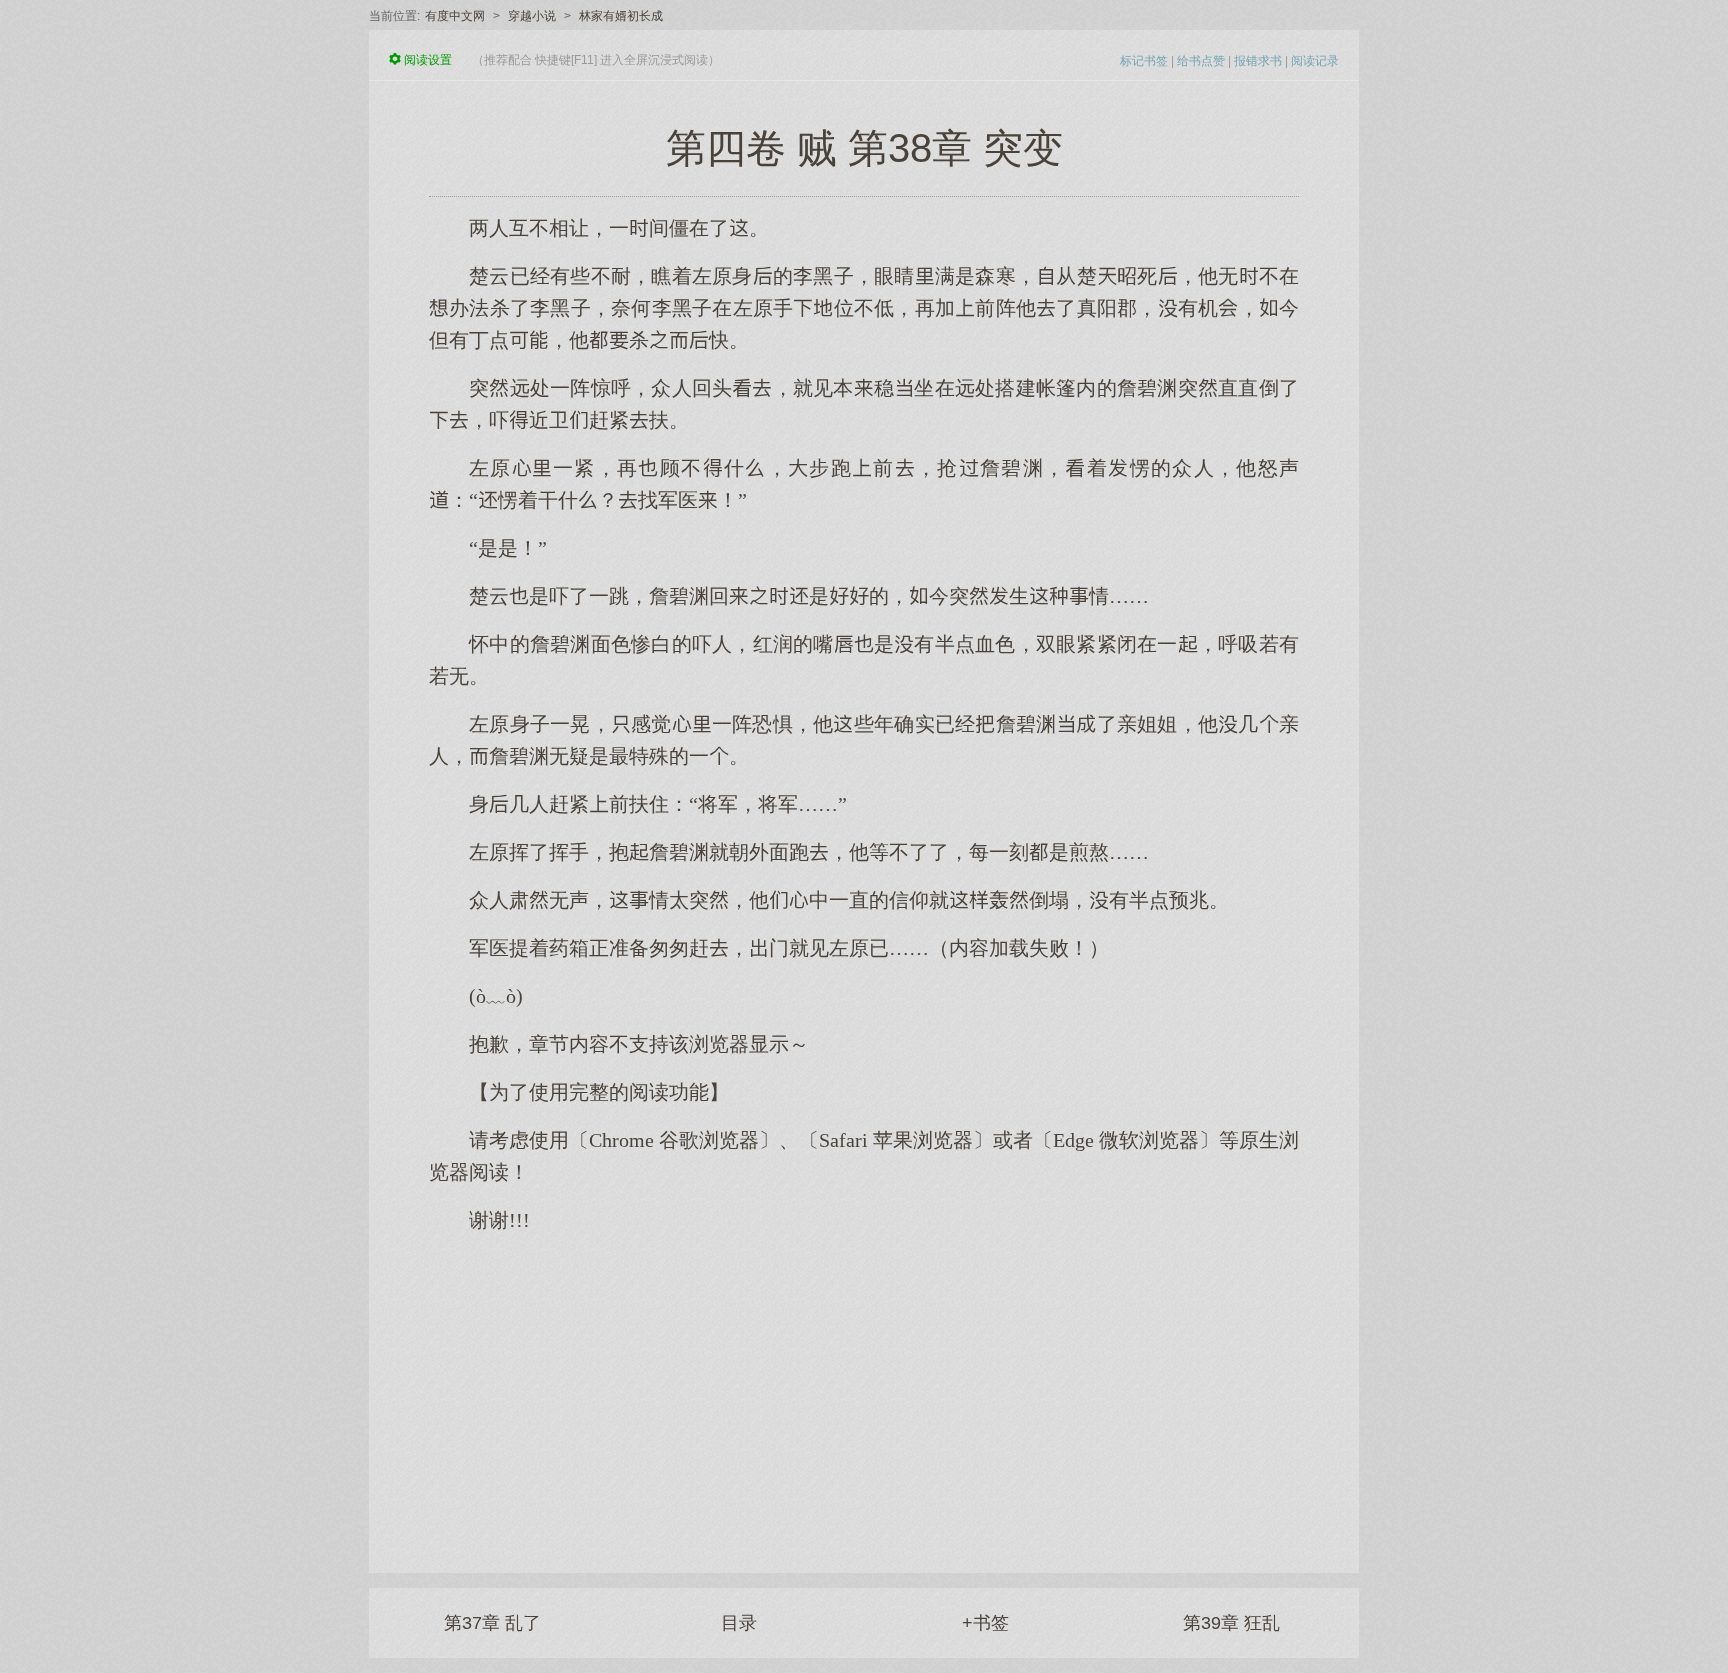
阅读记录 (1315, 61)
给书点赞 (1201, 61)
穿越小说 (532, 16)
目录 (739, 1623)
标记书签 (1144, 61)
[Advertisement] (864, 1393)
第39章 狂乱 (1231, 1623)
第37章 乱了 (492, 1623)
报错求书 (1258, 61)
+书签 (985, 1623)
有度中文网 (455, 16)
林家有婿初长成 (621, 16)
